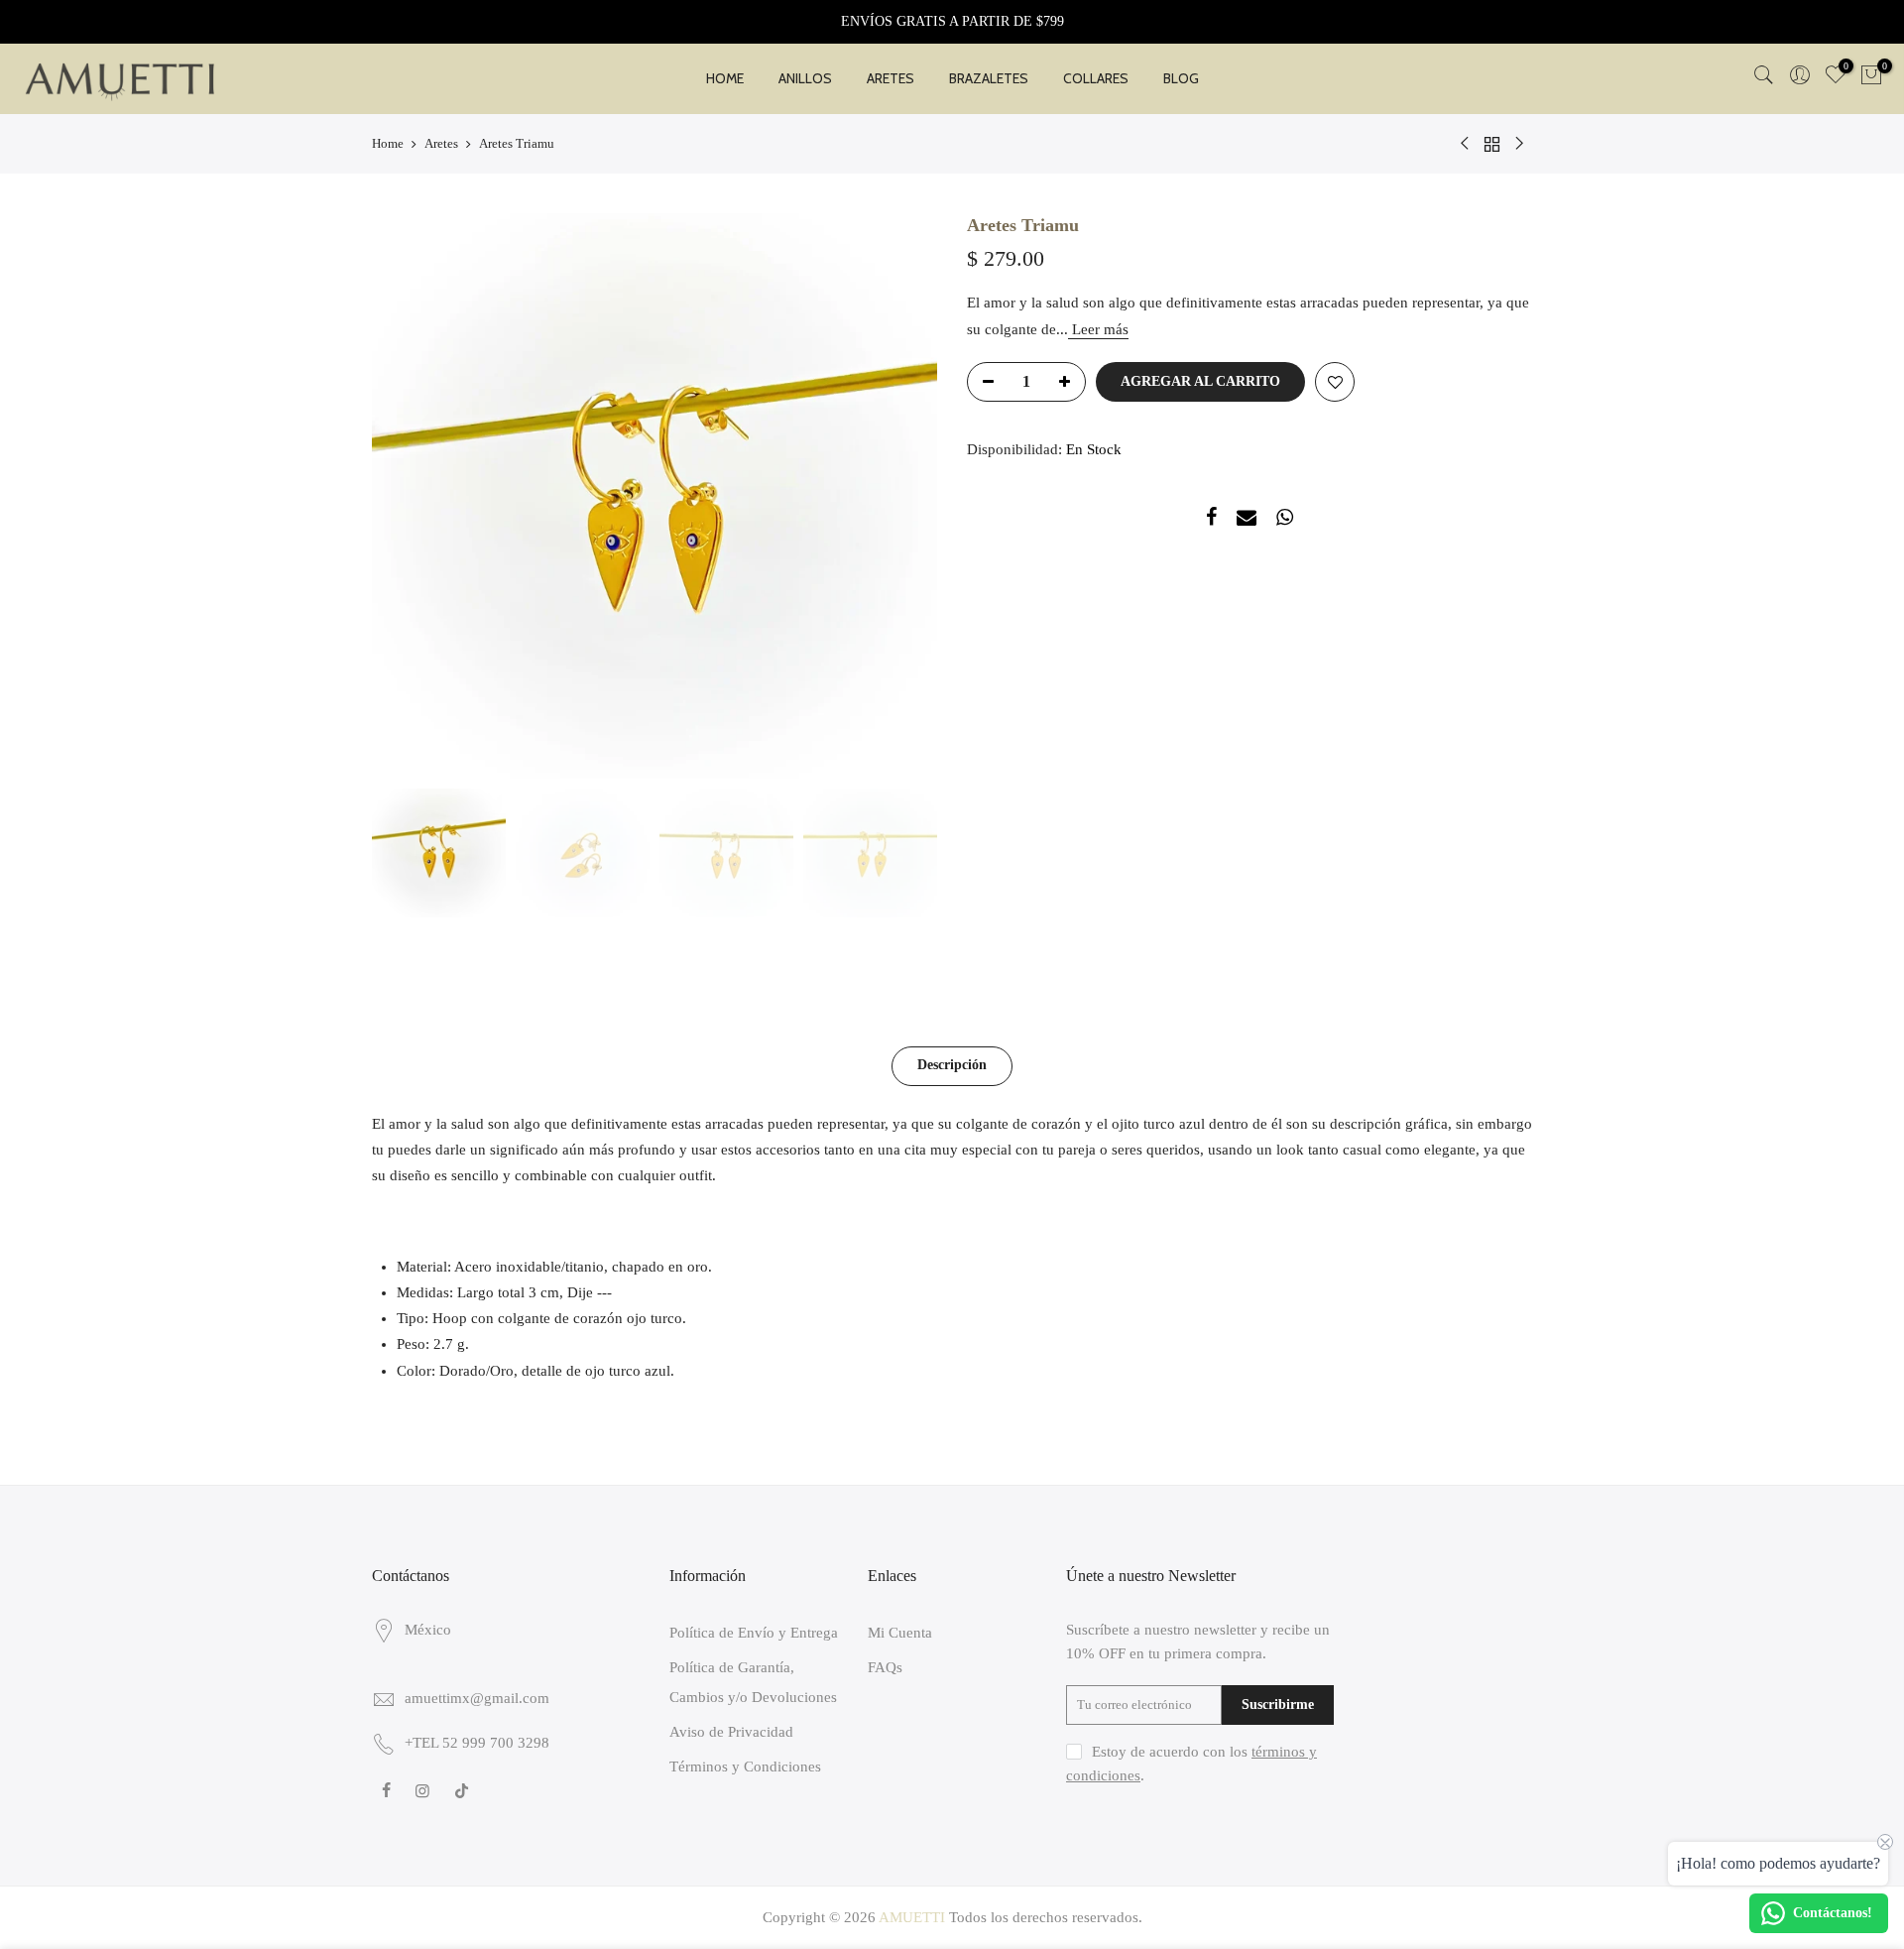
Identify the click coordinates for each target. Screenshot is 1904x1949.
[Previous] (407, 496)
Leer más (1098, 329)
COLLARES (1096, 78)
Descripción (952, 1065)
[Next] (902, 496)
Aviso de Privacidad (731, 1732)
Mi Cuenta (900, 1633)
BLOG (1181, 78)
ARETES (891, 78)
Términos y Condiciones (745, 1766)
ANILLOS (805, 78)
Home (388, 143)
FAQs (885, 1667)
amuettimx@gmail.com (477, 1698)
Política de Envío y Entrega (754, 1633)
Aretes (441, 143)
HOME (725, 78)
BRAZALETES (989, 78)
